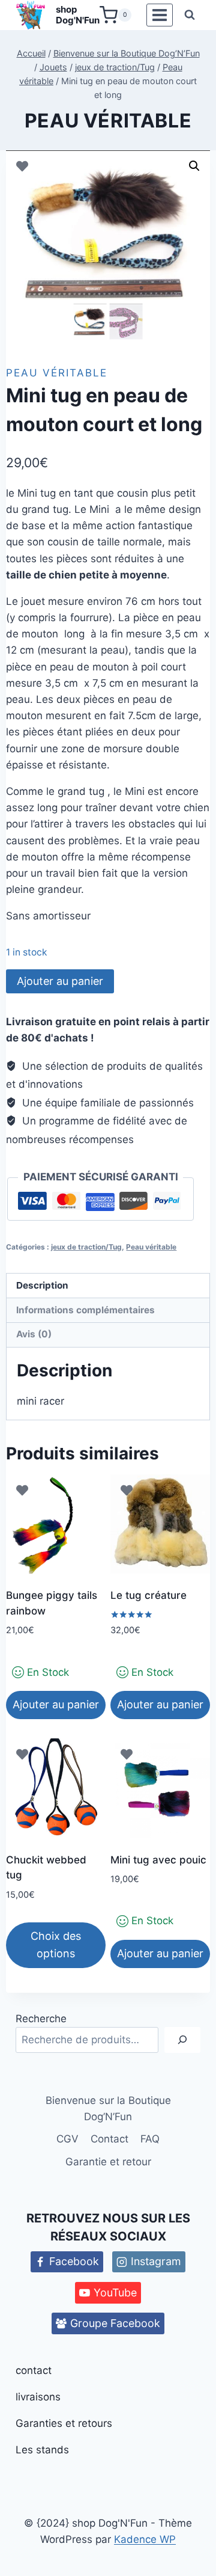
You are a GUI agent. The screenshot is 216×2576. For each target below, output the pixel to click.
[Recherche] (182, 2040)
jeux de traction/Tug (86, 1247)
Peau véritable (108, 121)
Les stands (42, 2450)
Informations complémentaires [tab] (85, 1310)
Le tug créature (148, 1595)
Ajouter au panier (60, 981)
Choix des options (56, 1945)
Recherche (41, 2019)
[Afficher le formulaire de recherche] (190, 15)
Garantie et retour (108, 2162)
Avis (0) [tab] (34, 1334)
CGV (67, 2139)
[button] (194, 166)
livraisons (38, 2397)
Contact (109, 2139)
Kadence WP (145, 2539)
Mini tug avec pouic (158, 1860)
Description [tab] (42, 1285)
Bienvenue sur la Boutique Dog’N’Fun (108, 2108)
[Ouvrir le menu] (159, 15)
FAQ (150, 2139)
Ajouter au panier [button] (56, 1704)
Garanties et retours (64, 2423)
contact (34, 2370)
